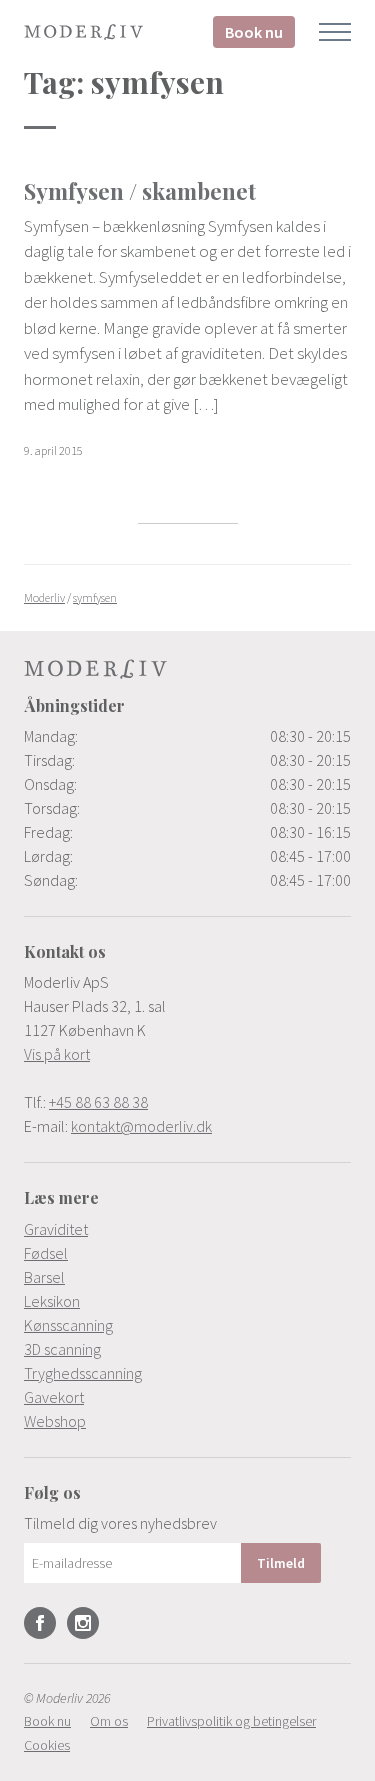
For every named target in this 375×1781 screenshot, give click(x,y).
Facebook (40, 1623)
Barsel (44, 1277)
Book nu (254, 32)
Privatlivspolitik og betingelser (231, 1721)
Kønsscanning (68, 1325)
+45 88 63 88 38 (98, 1102)
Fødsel (46, 1253)
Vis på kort (57, 1054)
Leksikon (52, 1301)
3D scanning (62, 1349)
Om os (109, 1721)
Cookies (47, 1745)
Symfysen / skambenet (140, 191)
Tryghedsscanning (83, 1373)
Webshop (55, 1421)
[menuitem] (187, 1229)
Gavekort (54, 1397)
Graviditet (56, 1229)
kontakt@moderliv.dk (141, 1126)
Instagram (83, 1623)
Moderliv (84, 32)
